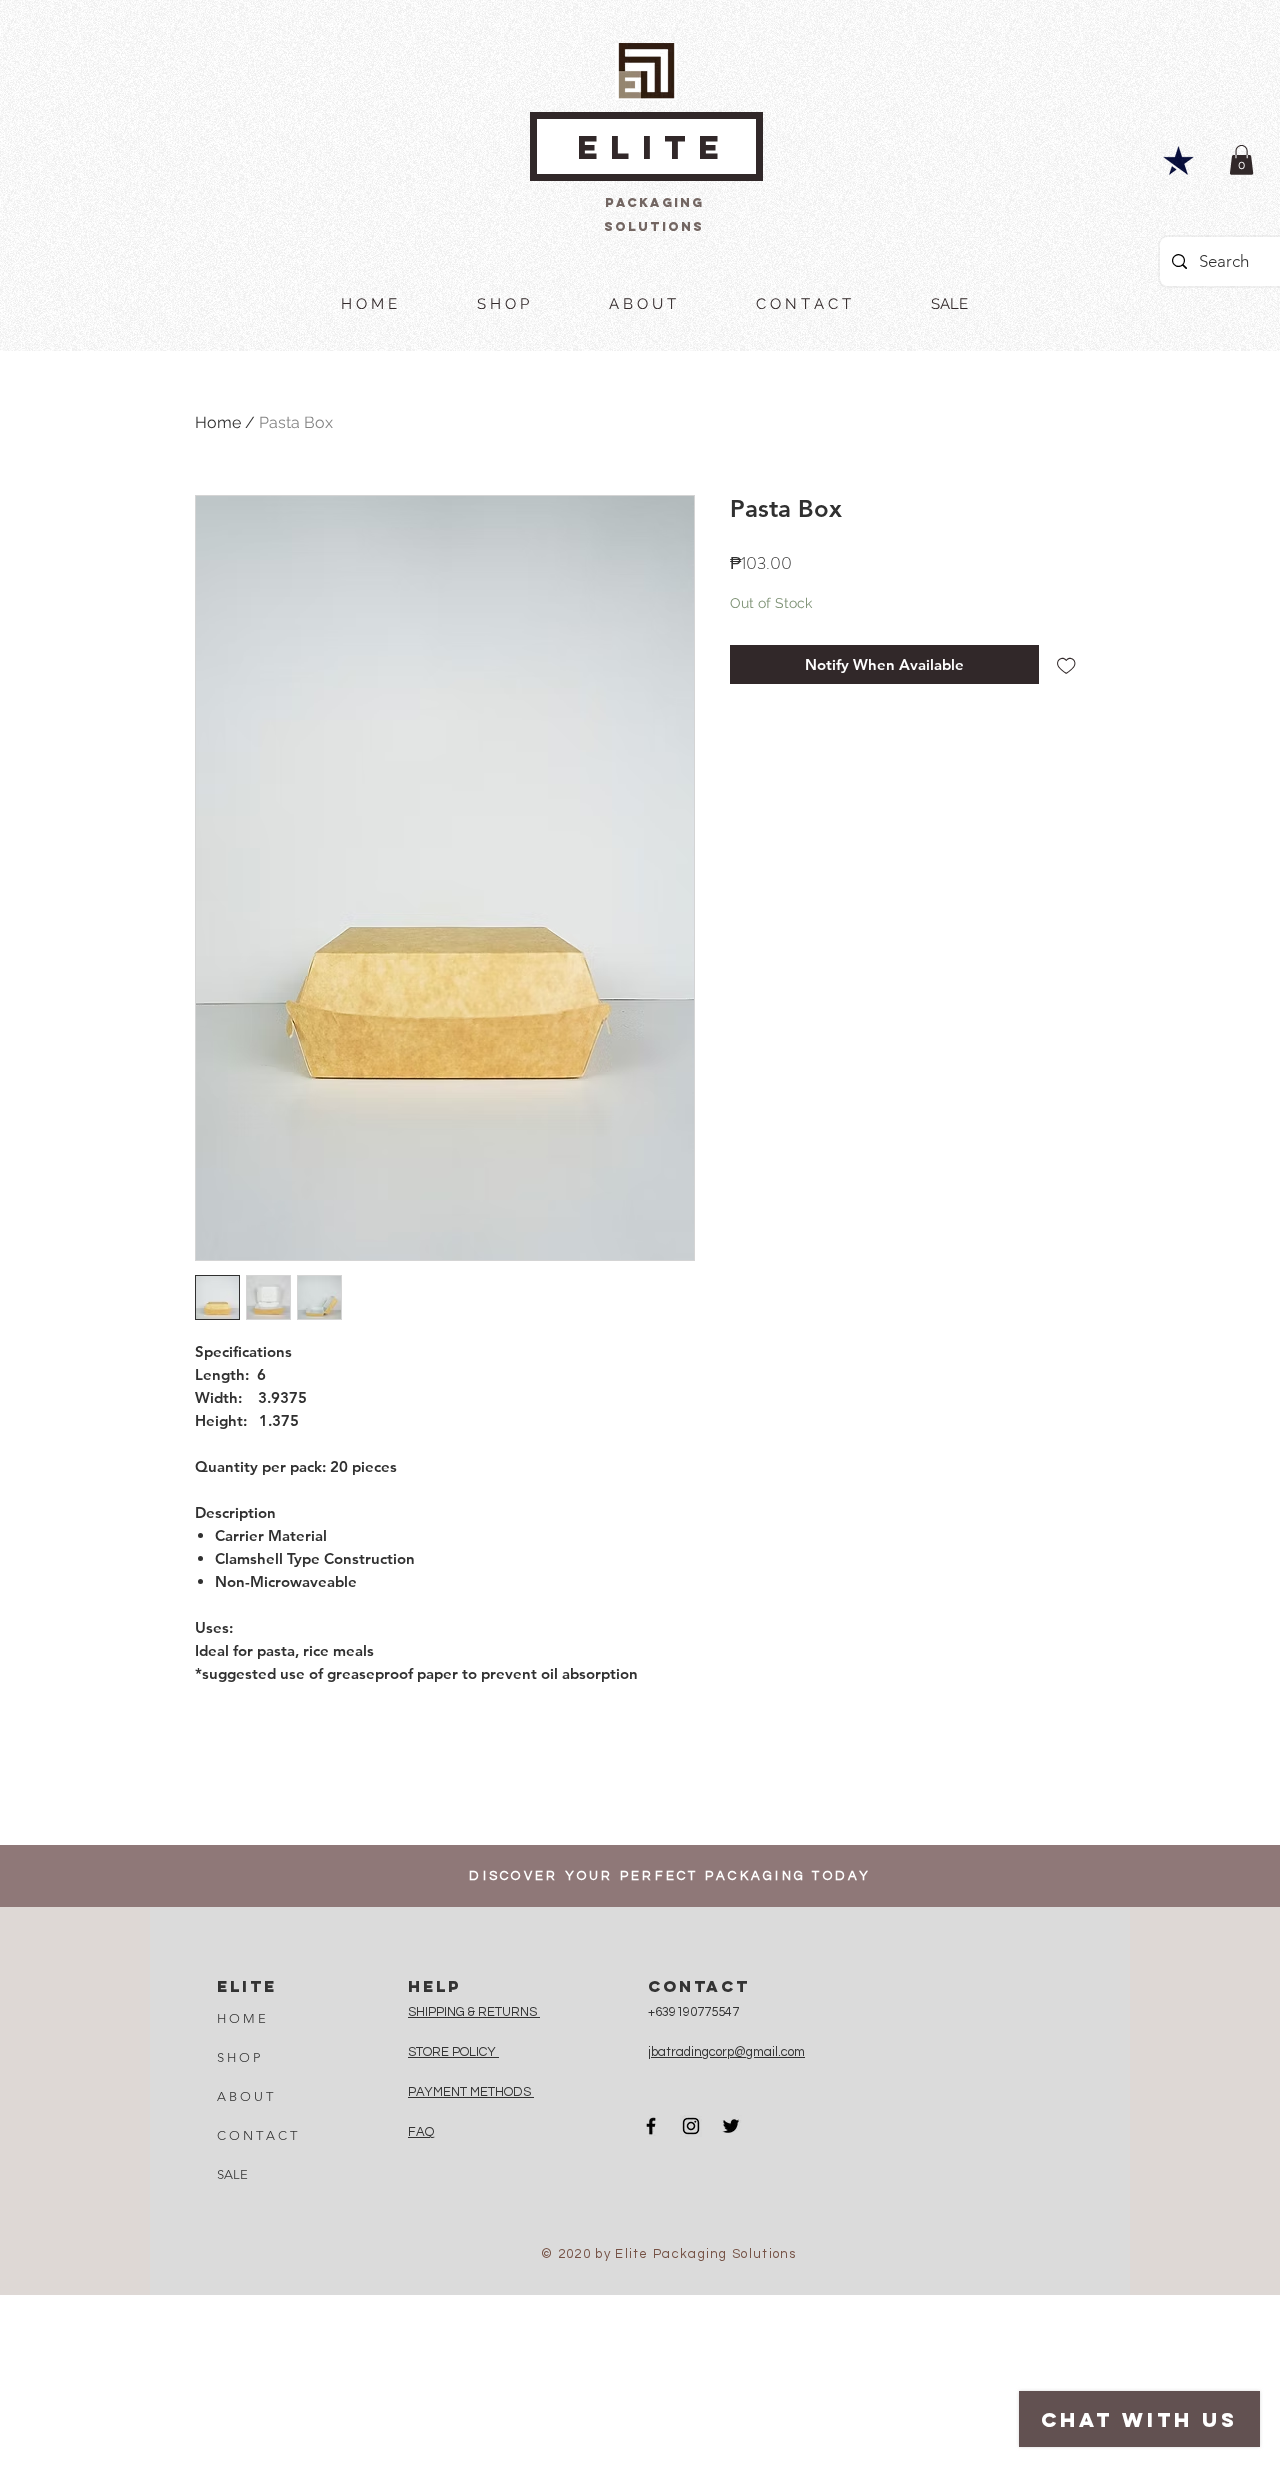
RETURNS (509, 2012)
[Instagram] (691, 2126)
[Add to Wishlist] (1066, 664)
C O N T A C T (257, 2135)
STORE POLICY (453, 2052)
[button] (1241, 160)
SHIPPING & (443, 2012)
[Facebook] (651, 2126)
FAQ (421, 2132)
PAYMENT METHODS (471, 2092)
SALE (232, 2174)
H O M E (241, 2018)
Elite (654, 147)
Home (218, 422)
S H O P (238, 2057)
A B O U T (245, 2096)
